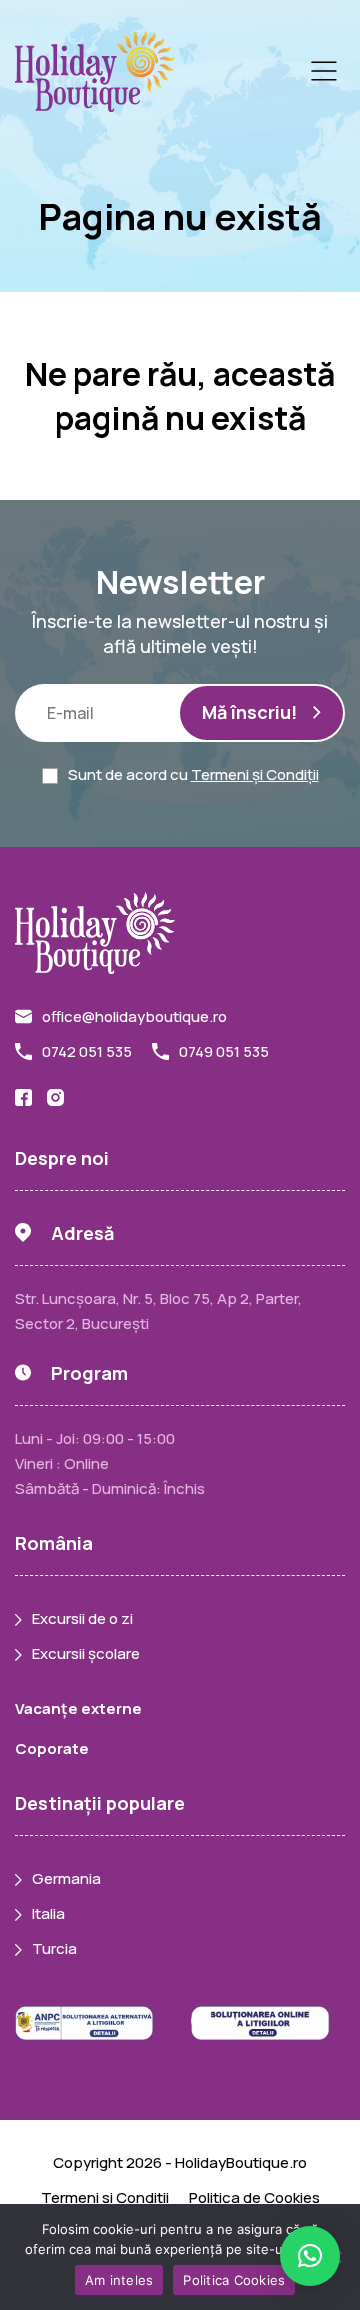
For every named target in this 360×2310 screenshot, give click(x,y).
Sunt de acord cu (193, 774)
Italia (48, 1913)
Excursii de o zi (82, 1618)
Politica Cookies (234, 2280)
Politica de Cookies (254, 2197)
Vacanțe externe (78, 1708)
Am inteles (119, 2280)
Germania (66, 1878)
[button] (310, 2256)
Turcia (54, 1948)
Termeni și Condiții (255, 774)
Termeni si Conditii (105, 2197)
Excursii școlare (86, 1653)
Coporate (52, 1748)
